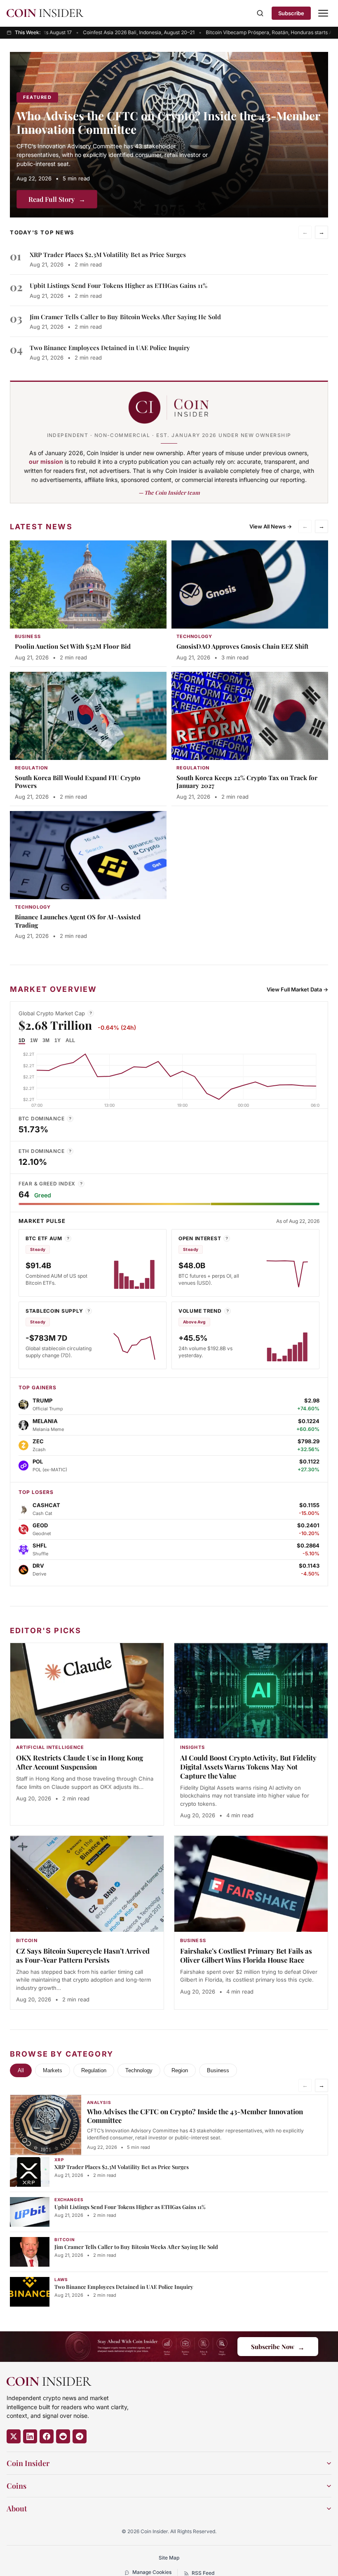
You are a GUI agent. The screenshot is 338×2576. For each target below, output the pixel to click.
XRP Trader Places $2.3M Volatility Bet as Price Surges (108, 255)
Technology (139, 2070)
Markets (53, 2070)
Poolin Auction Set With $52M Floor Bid (73, 646)
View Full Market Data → (297, 989)
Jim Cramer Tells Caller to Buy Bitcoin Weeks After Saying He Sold (125, 317)
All (21, 2070)
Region (180, 2070)
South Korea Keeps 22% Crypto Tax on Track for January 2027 (247, 782)
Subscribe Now (278, 2347)
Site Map (169, 2558)
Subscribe (291, 13)
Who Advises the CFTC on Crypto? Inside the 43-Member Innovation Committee (168, 122)
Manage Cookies (152, 2572)
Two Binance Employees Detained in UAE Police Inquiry (110, 348)
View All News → (271, 526)
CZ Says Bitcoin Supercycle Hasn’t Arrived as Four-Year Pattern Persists (83, 1955)
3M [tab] (46, 1040)
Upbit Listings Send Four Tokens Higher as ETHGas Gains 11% (119, 285)
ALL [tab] (70, 1040)
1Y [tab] (58, 1040)
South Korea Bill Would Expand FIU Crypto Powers (78, 782)
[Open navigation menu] (323, 13)
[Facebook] (47, 2436)
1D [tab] (22, 1040)
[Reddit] (63, 2436)
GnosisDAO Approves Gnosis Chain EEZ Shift (242, 646)
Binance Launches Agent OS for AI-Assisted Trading (78, 921)
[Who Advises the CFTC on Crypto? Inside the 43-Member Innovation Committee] (169, 135)
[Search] (260, 13)
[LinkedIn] (30, 2436)
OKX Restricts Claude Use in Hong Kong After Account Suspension (80, 1762)
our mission (46, 462)
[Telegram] (80, 2436)
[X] (14, 2436)
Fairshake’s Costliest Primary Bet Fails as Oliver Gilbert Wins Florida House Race (246, 1955)
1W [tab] (34, 1040)
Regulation (94, 2070)
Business (218, 2070)
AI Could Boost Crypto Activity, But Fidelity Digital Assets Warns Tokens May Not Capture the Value (248, 1767)
